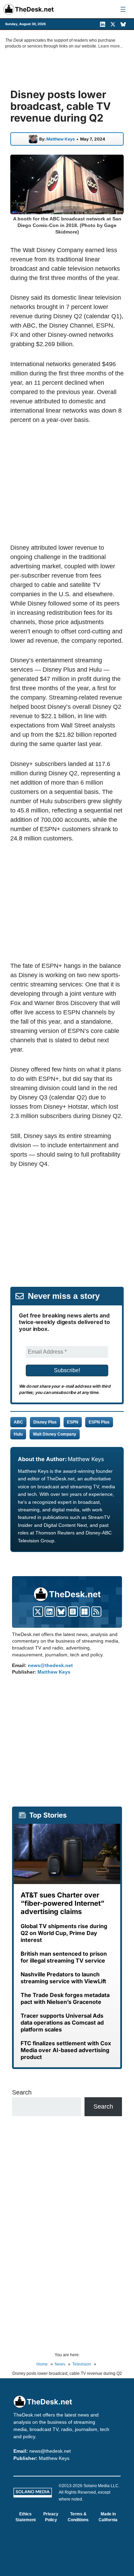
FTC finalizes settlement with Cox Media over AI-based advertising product (66, 2050)
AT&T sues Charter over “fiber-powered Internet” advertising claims (63, 1903)
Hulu (18, 1434)
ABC (18, 1422)
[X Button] (38, 1612)
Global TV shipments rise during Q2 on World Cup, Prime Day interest (64, 1933)
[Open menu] (123, 9)
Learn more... (111, 46)
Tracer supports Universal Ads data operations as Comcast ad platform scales (62, 2022)
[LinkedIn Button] (50, 1612)
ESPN (73, 1422)
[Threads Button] (73, 1612)
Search (22, 2092)
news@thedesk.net (50, 1665)
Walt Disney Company (55, 1434)
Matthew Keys (61, 139)
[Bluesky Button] (61, 1612)
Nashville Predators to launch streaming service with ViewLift (63, 1978)
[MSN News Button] (85, 1612)
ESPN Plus (99, 1422)
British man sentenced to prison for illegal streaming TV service (64, 1957)
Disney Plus (45, 1422)
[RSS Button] (96, 1612)
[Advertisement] (68, 484)
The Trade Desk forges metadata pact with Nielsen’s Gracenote (65, 1998)
